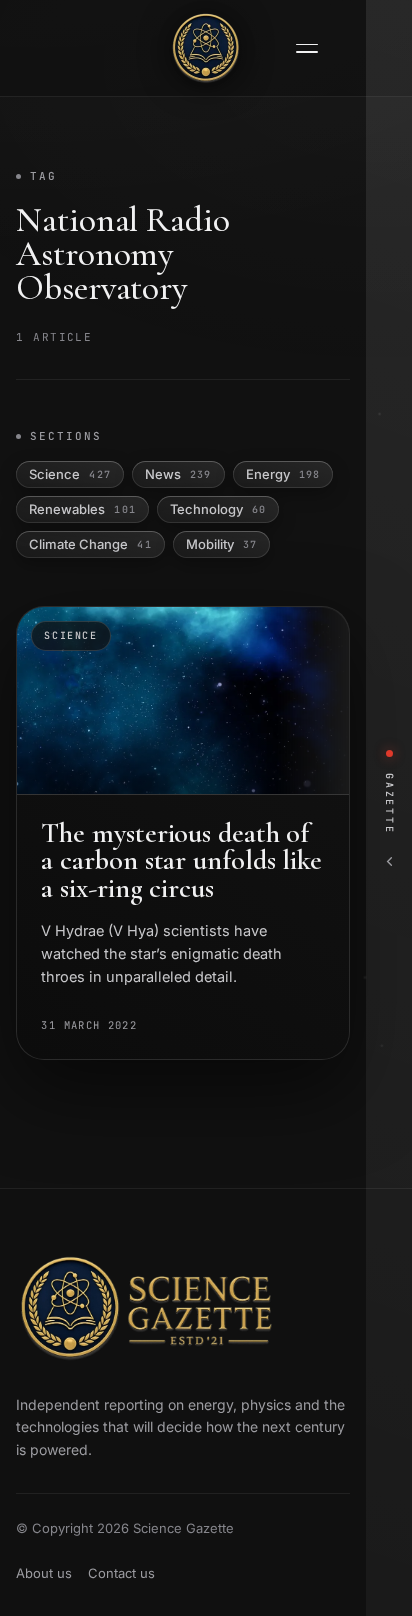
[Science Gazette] (206, 48)
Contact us (121, 1573)
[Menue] (307, 48)
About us (44, 1573)
